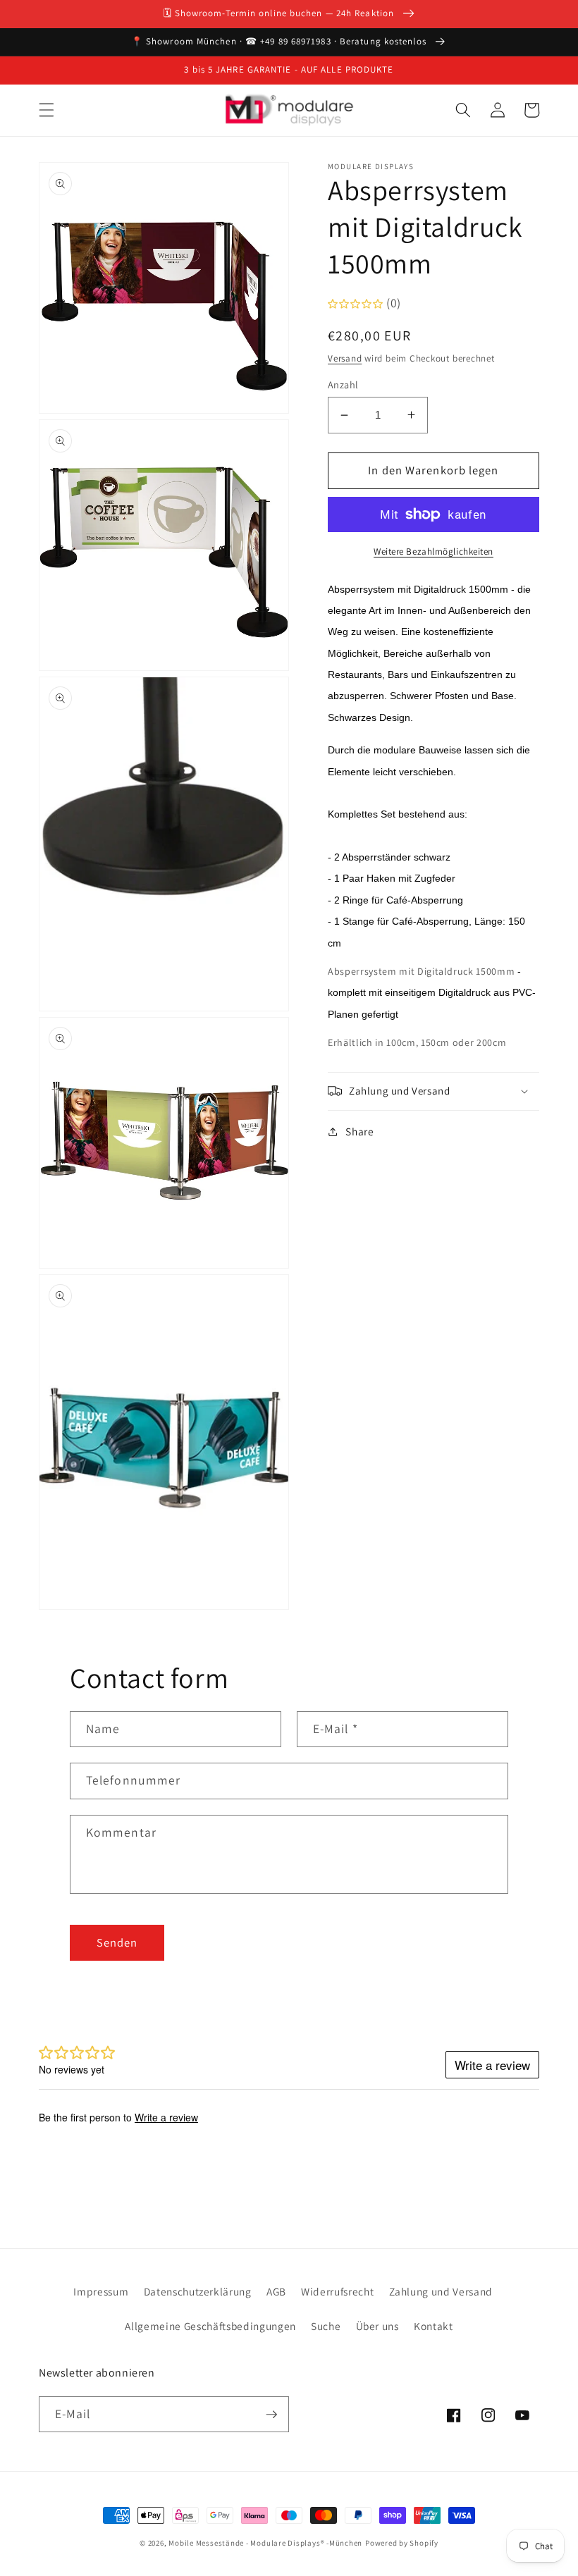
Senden (117, 1942)
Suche (326, 2326)
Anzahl (343, 384)
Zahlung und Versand (441, 2291)
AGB (276, 2291)
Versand (345, 358)
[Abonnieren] (271, 2415)
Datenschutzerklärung (198, 2291)
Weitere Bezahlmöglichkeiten (433, 551)
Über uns (377, 2326)
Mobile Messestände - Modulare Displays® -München (265, 2543)
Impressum (101, 2291)
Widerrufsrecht (337, 2291)
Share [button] (359, 1131)
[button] (47, 110)
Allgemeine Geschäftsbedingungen (210, 2326)
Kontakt (433, 2326)
